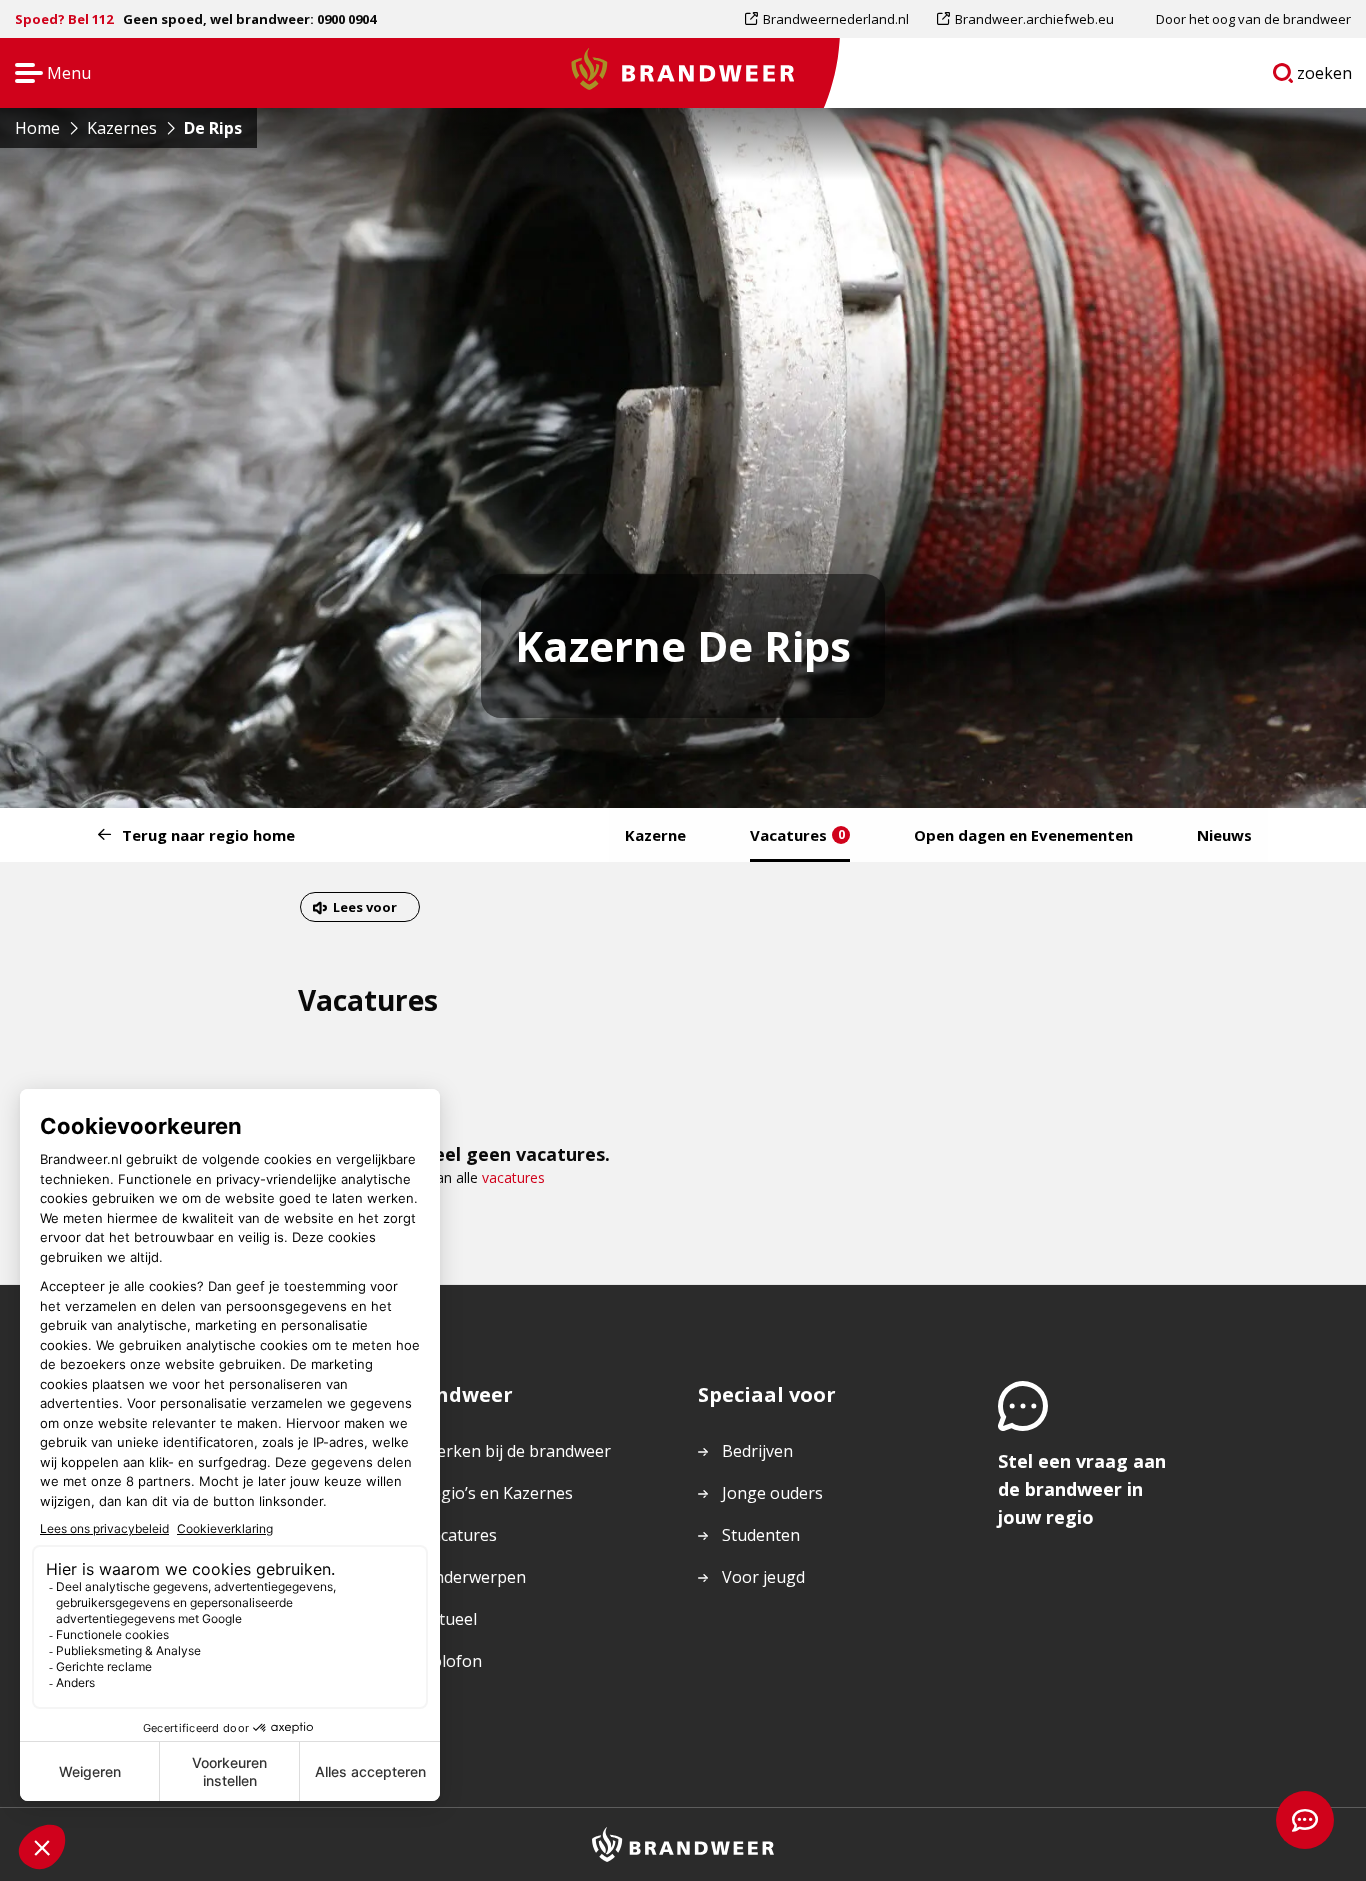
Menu (46, 74)
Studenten (761, 1535)
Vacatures (797, 835)
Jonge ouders (772, 1493)
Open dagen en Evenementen (1023, 835)
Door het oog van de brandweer (1253, 19)
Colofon (452, 1661)
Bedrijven (757, 1451)
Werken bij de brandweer (516, 1451)
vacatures (513, 1177)
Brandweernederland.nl (835, 23)
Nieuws (1224, 835)
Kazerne (655, 835)
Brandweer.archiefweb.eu (1034, 23)
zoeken (1325, 77)
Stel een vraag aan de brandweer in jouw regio (1082, 1489)
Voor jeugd (763, 1577)
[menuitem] (834, 19)
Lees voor (364, 909)
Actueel (449, 1619)
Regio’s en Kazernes (497, 1493)
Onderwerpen (474, 1577)
